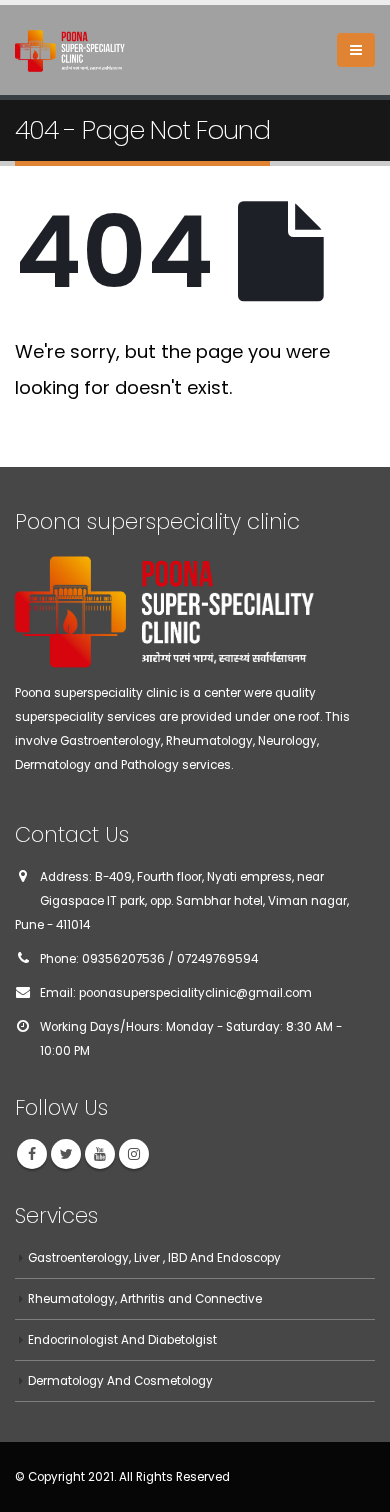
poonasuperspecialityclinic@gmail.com (195, 993)
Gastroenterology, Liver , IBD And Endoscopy (154, 1258)
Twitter (66, 1154)
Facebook (32, 1154)
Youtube (100, 1154)
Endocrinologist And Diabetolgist (122, 1340)
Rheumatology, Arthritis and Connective (145, 1299)
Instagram (134, 1154)
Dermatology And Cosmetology (120, 1381)
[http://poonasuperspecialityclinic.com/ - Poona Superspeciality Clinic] (70, 49)
